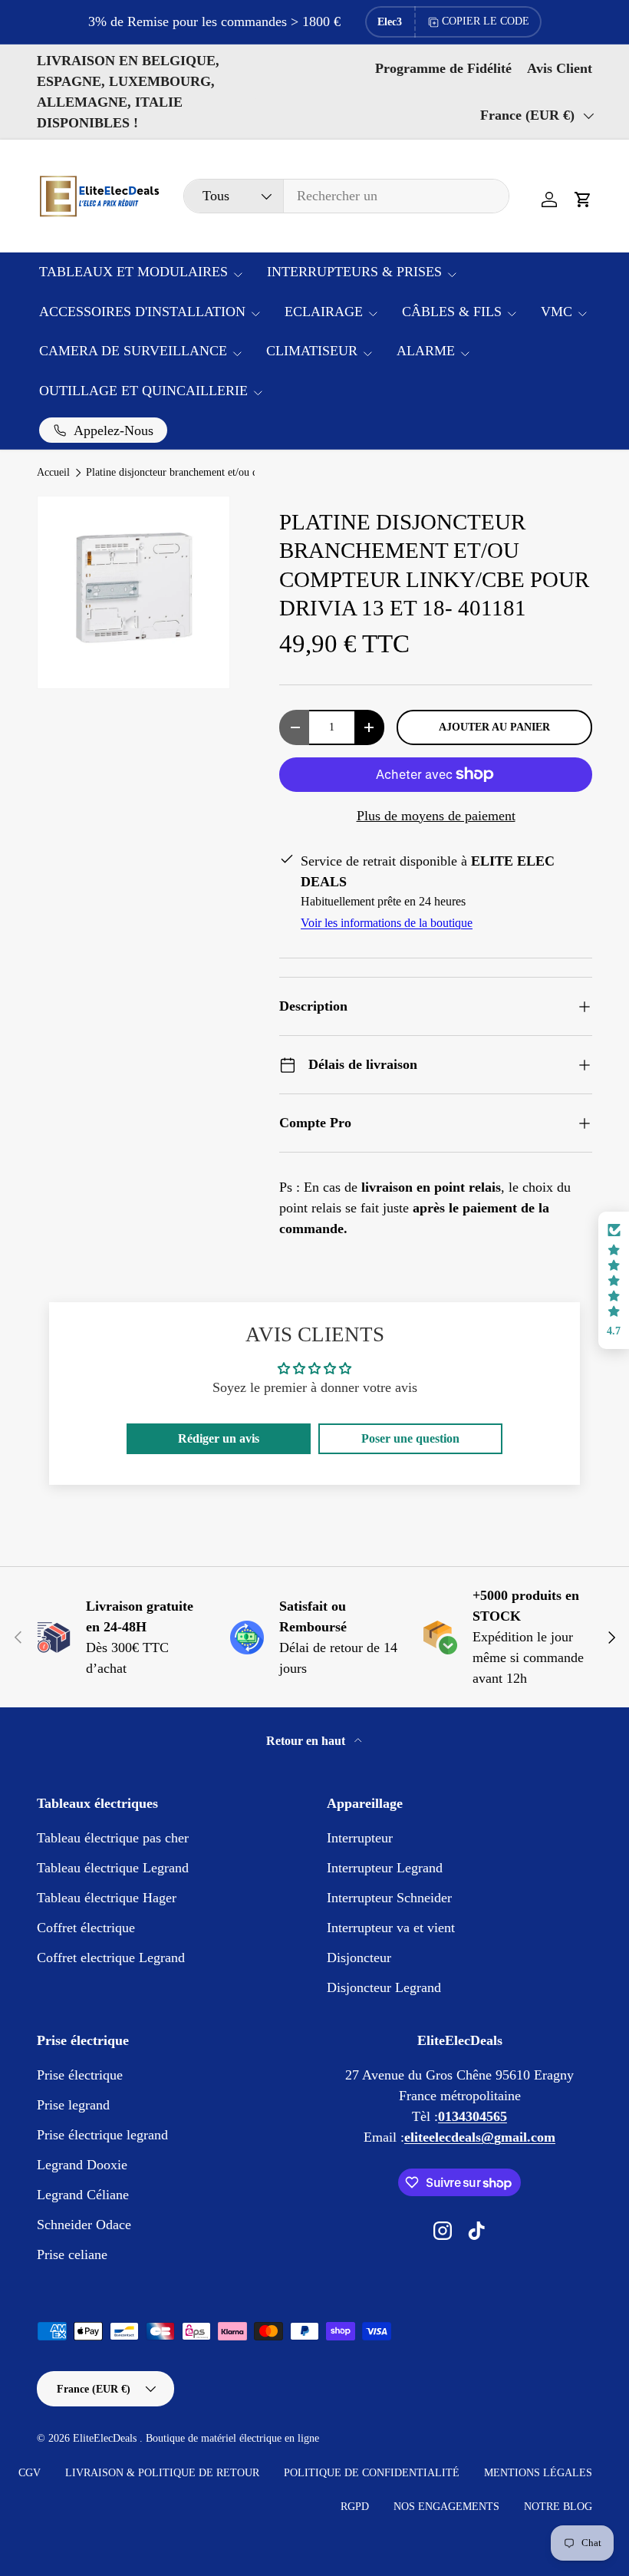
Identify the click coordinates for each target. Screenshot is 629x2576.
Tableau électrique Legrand (113, 1868)
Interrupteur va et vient (391, 1928)
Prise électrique (80, 2075)
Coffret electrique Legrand (111, 1958)
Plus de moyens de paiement (436, 816)
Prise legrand (73, 2105)
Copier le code (486, 21)
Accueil (53, 473)
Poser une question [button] (410, 1438)
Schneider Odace (84, 2225)
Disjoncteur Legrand (384, 1987)
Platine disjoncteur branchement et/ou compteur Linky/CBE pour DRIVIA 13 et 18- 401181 (189, 473)
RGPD (355, 2507)
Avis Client (560, 68)
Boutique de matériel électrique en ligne (232, 2438)
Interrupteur (360, 1838)
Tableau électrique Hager (107, 1898)
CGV (30, 2473)
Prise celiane (72, 2254)
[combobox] (346, 196)
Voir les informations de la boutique (387, 923)
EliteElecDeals (106, 2438)
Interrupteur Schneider (389, 1898)
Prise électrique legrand (102, 2135)
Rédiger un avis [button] (219, 1438)
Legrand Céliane (83, 2195)
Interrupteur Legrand (385, 1868)
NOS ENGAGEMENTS (446, 2507)
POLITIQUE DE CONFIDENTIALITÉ (372, 2473)
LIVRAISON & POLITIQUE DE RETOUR (162, 2473)
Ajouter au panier (494, 727)
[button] (583, 200)
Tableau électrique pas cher (113, 1838)
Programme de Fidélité (443, 68)
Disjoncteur (359, 1958)
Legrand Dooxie (82, 2165)
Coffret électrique (86, 1928)
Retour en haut (307, 1741)
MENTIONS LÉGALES (538, 2473)
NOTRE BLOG (558, 2507)
